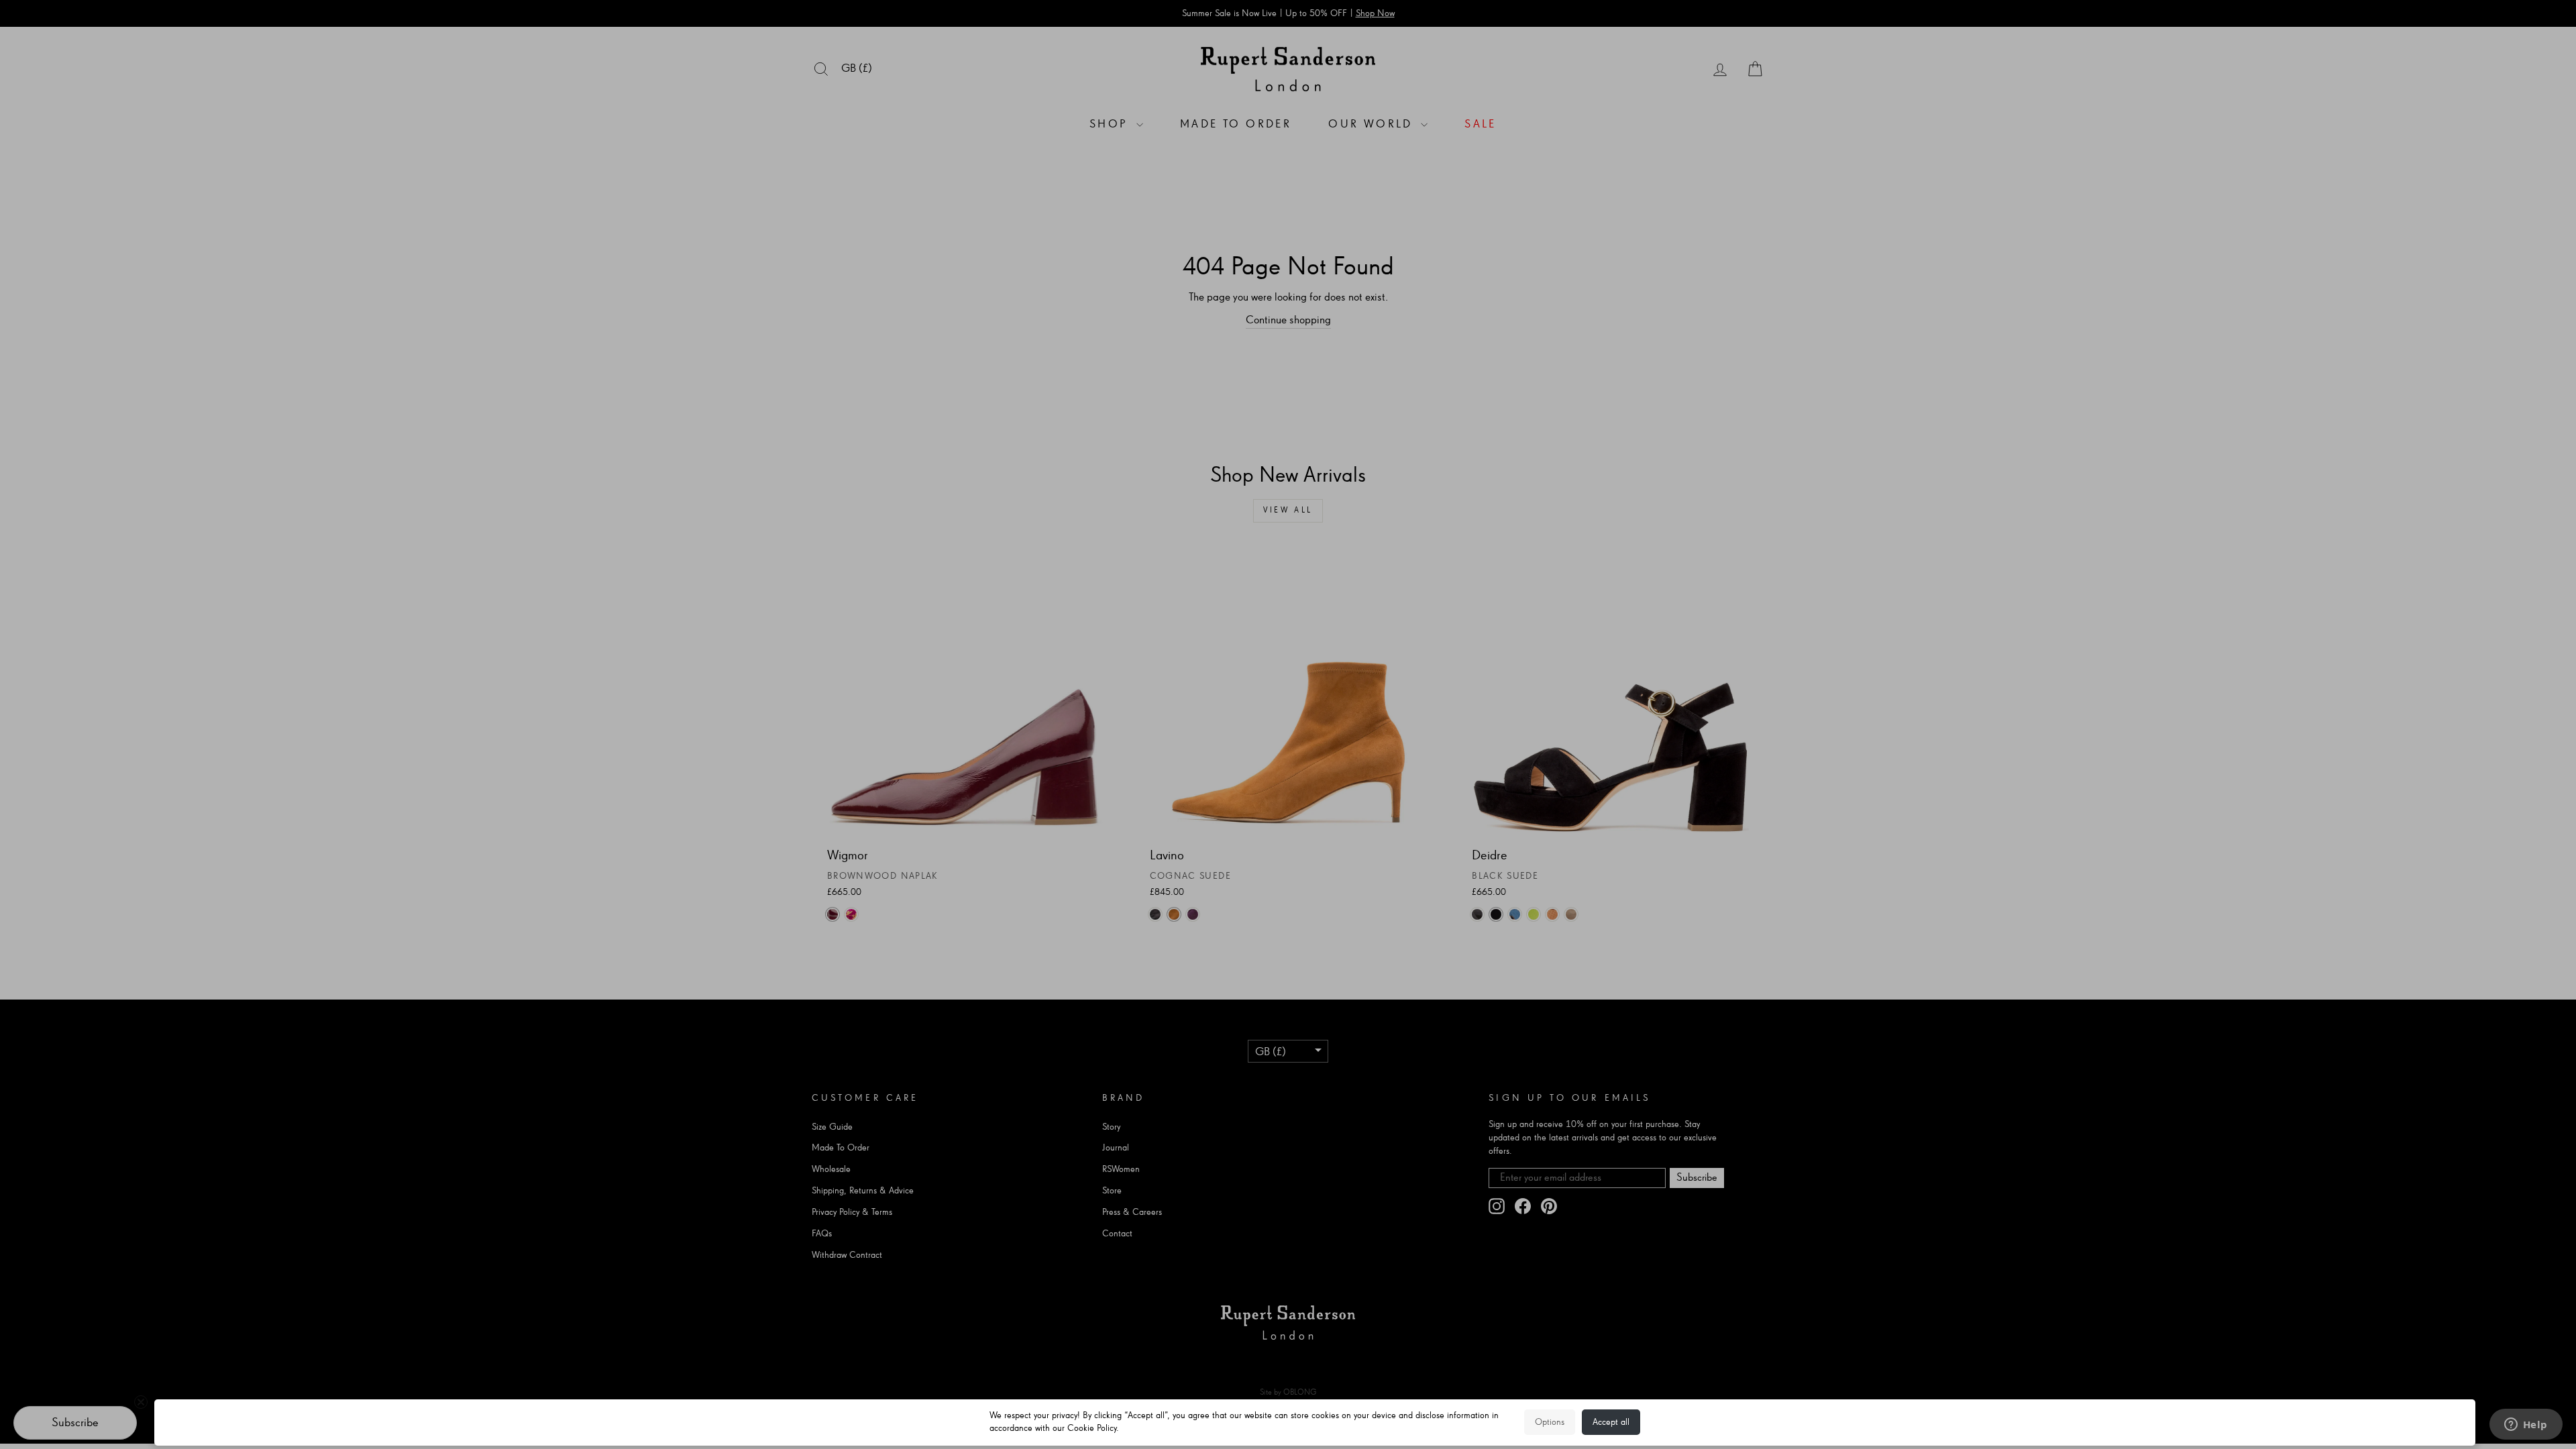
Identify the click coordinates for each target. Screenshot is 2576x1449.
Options (1550, 1422)
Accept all (1611, 1422)
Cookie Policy (1092, 1428)
